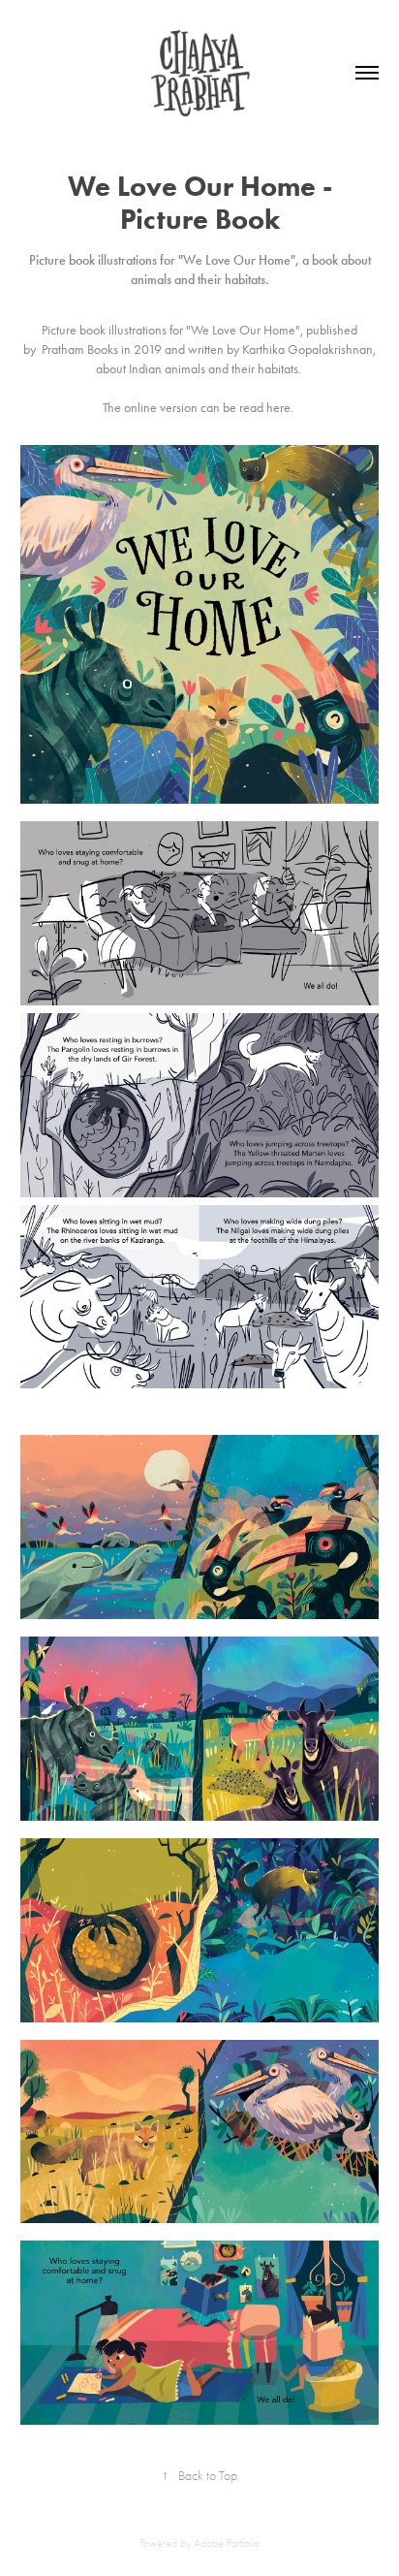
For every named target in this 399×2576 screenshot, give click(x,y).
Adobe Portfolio (227, 2543)
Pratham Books (80, 350)
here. (280, 408)
